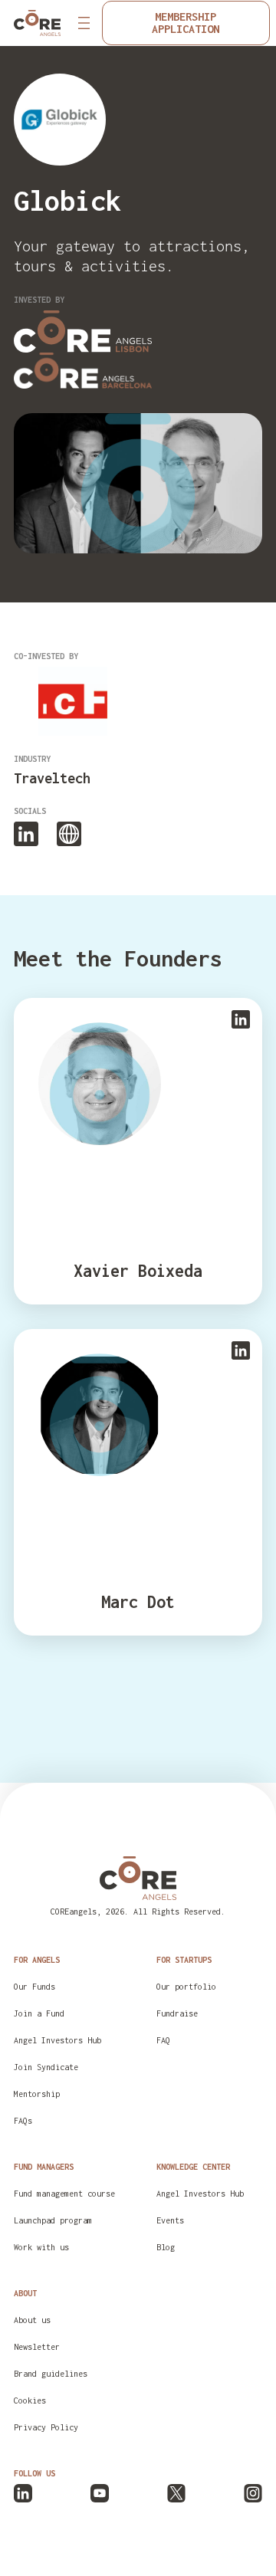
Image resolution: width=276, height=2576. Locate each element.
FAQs (23, 2121)
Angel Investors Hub (58, 2040)
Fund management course (64, 2194)
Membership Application (186, 23)
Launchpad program (53, 2220)
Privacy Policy (46, 2427)
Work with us (41, 2247)
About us (32, 2320)
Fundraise (177, 2013)
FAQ (163, 2040)
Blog (166, 2247)
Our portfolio (186, 1987)
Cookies (30, 2400)
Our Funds (34, 1987)
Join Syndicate (46, 2067)
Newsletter (37, 2347)
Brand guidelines (51, 2374)
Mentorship (37, 2094)
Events (170, 2220)
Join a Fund (39, 2013)
